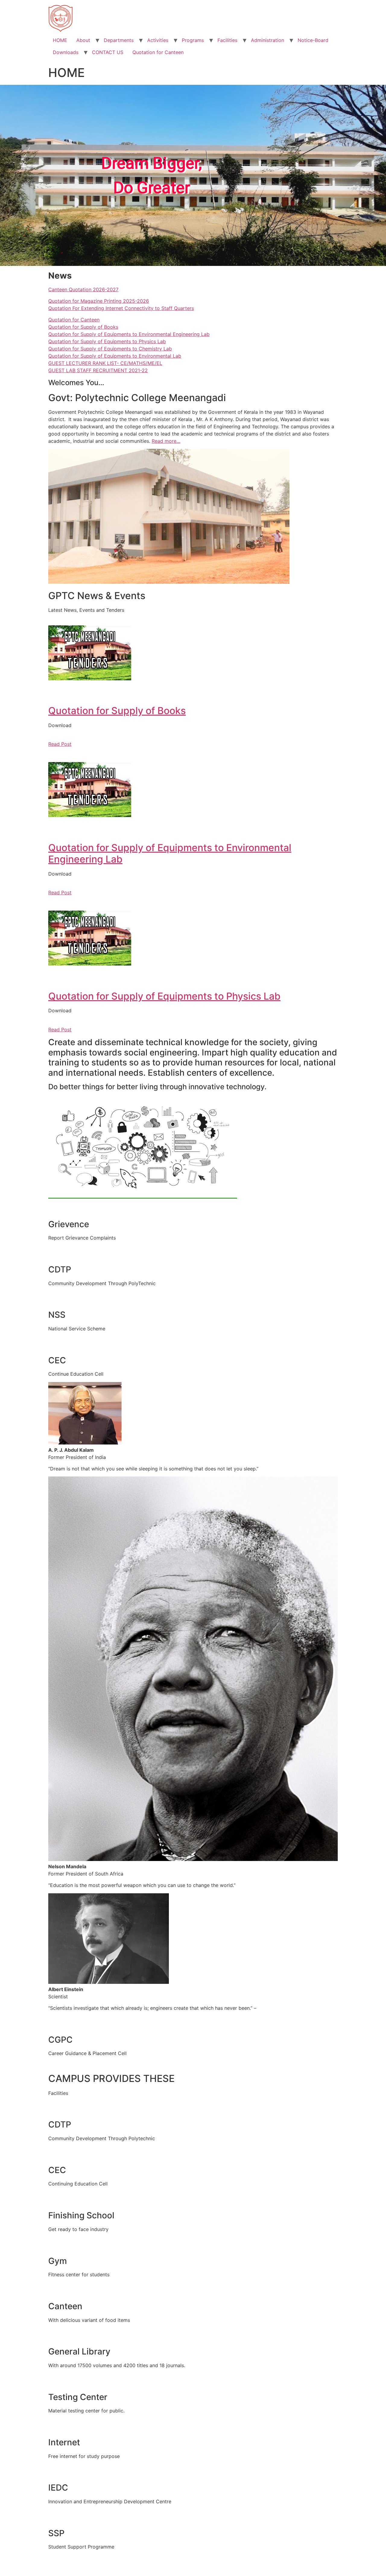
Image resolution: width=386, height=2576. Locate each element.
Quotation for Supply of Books (83, 327)
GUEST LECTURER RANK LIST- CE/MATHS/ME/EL (105, 363)
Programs (193, 40)
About (83, 40)
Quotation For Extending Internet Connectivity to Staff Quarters (121, 308)
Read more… (166, 441)
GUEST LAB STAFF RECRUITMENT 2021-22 (98, 370)
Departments (119, 40)
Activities (158, 40)
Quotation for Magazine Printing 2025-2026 (99, 301)
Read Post (60, 744)
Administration (267, 40)
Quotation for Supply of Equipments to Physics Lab (107, 341)
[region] (193, 175)
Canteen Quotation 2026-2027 (83, 289)
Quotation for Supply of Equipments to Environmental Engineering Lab (129, 334)
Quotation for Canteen (158, 52)
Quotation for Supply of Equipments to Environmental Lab (115, 356)
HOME (60, 40)
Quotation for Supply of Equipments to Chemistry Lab (110, 349)
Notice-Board (313, 40)
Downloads (66, 52)
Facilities (227, 40)
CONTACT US (108, 52)
